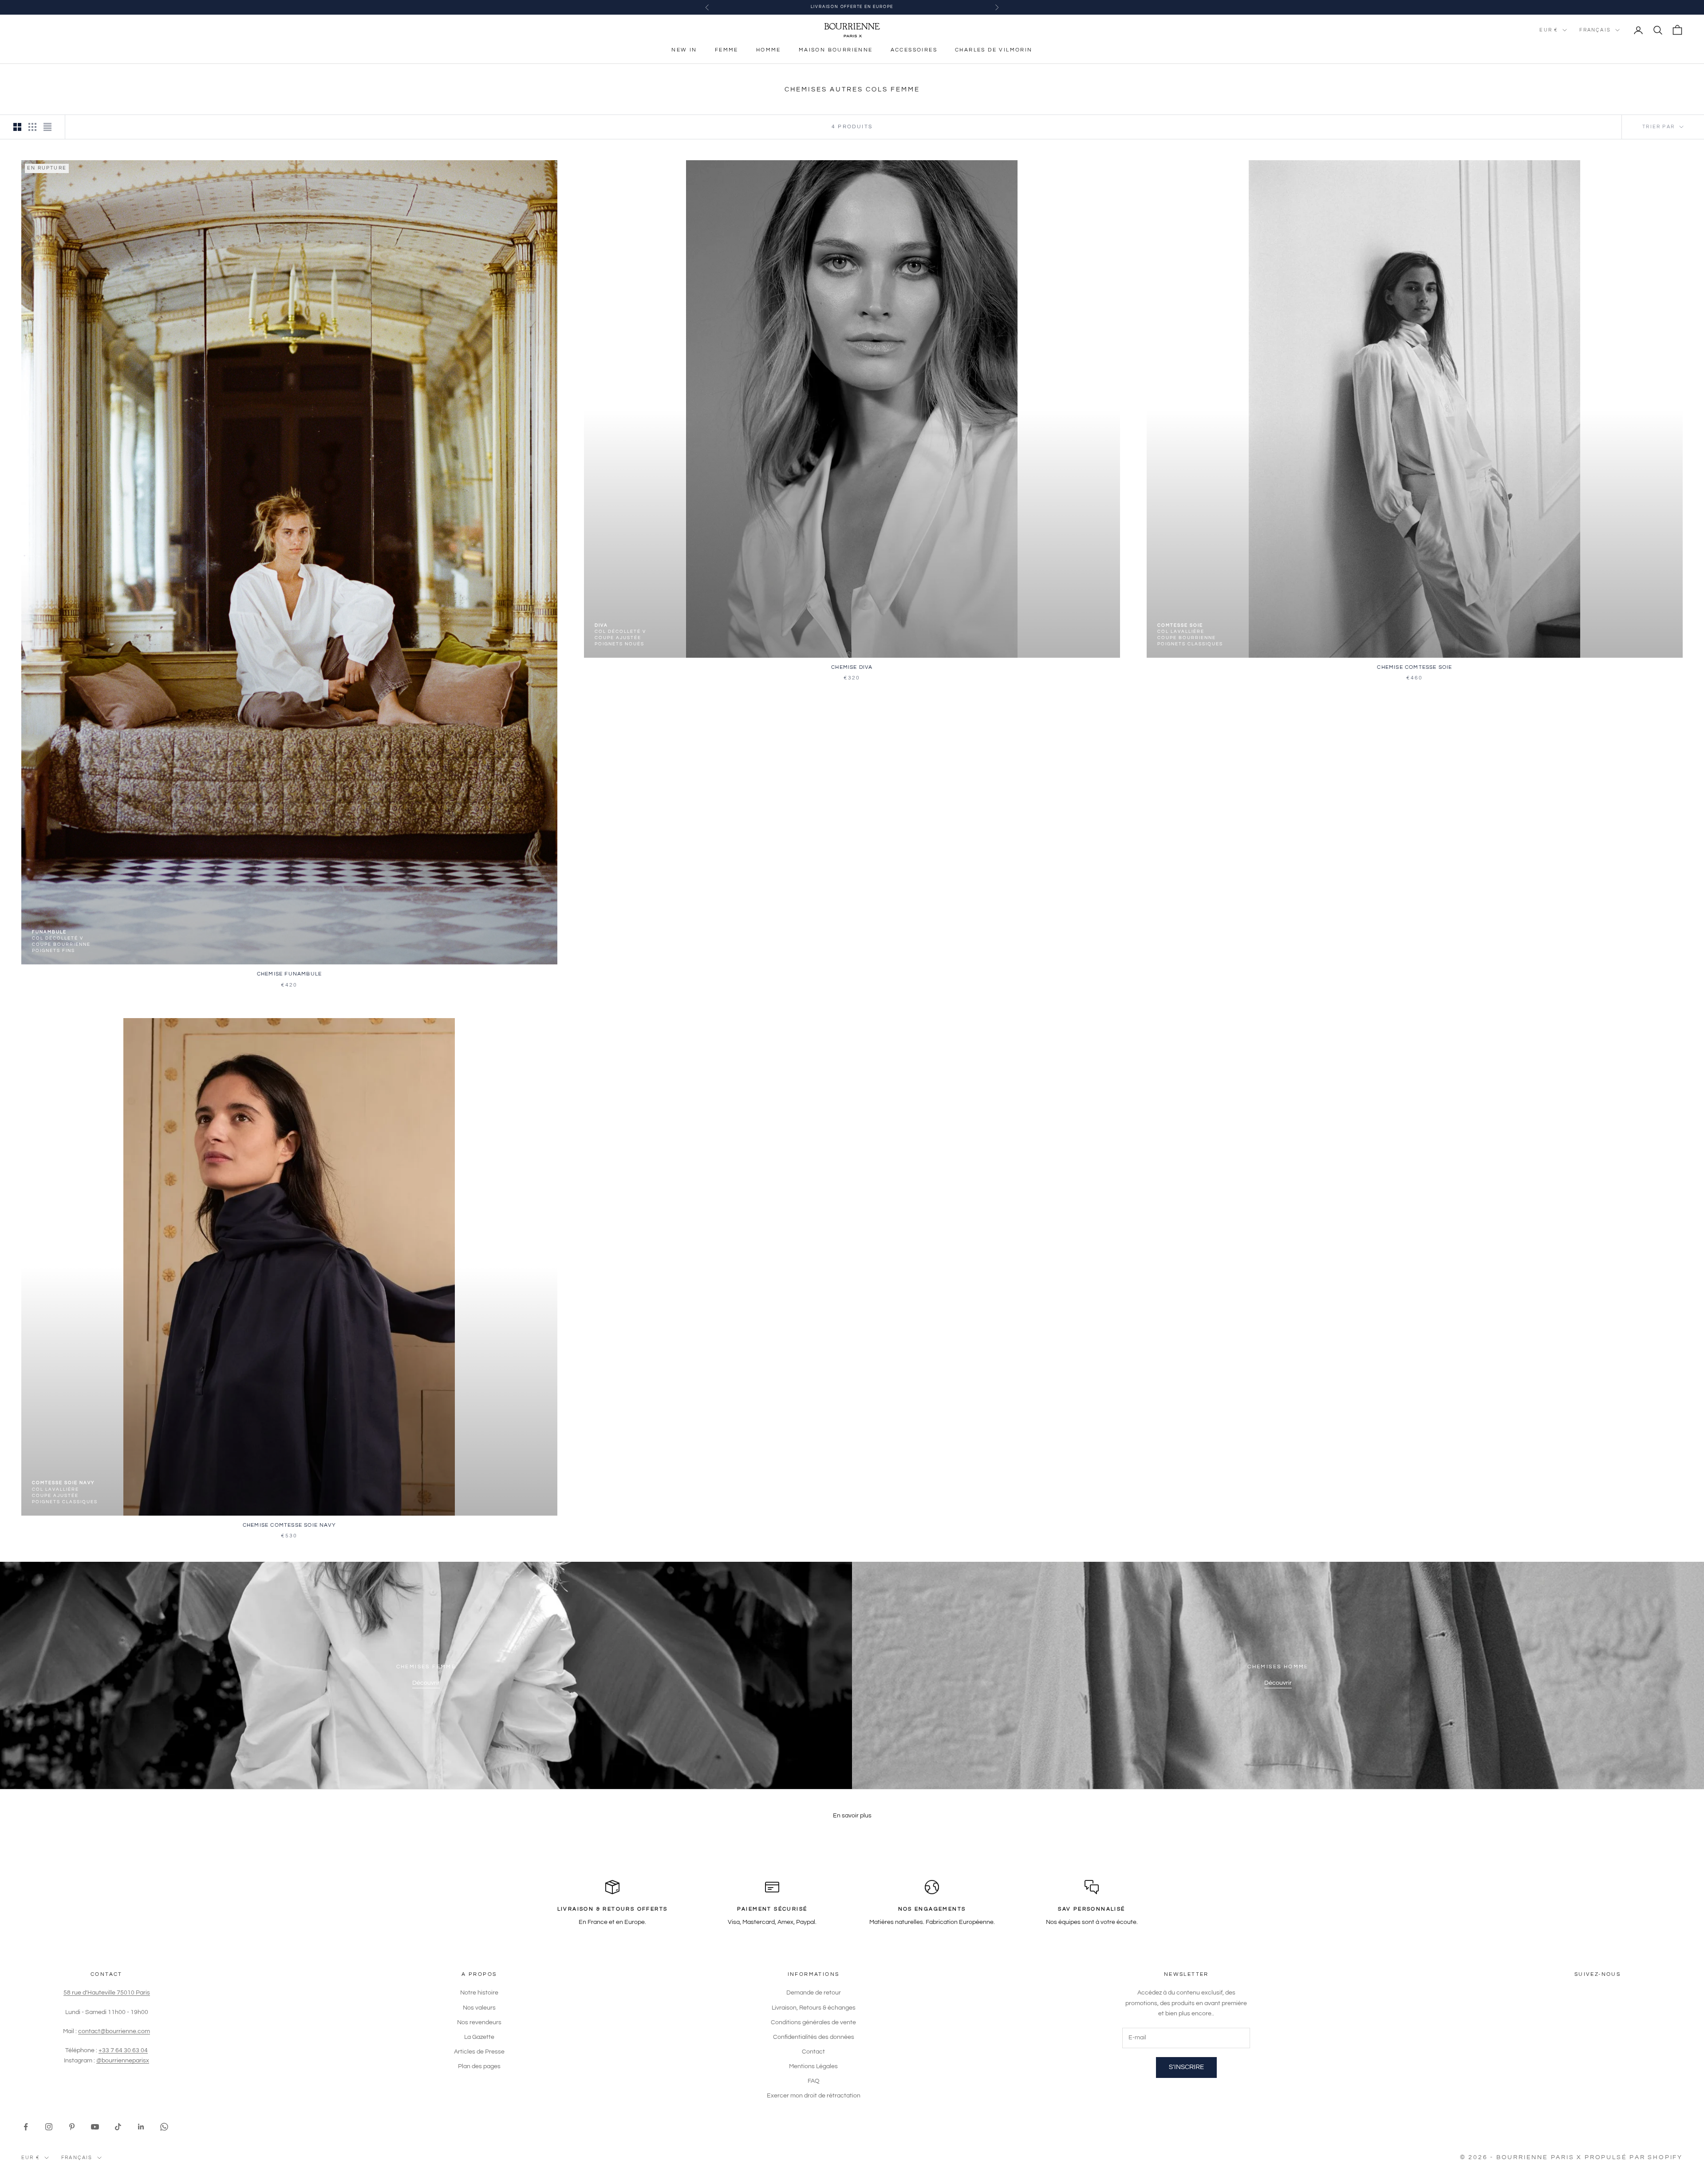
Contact (813, 2052)
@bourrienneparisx (123, 2061)
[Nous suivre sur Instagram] (49, 2127)
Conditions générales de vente (813, 2022)
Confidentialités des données (814, 2037)
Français (1595, 30)
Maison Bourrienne (836, 50)
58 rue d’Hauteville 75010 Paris (107, 1993)
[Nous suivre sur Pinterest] (72, 2127)
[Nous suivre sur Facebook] (26, 2127)
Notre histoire (479, 1993)
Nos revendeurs (479, 2022)
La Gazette (479, 2037)
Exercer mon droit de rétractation (814, 2096)
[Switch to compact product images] (47, 127)
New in (684, 50)
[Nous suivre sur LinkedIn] (141, 2127)
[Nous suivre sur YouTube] (95, 2127)
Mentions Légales (813, 2066)
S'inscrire (1186, 2067)
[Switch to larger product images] (17, 127)
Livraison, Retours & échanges (814, 2008)
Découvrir (426, 1683)
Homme (769, 50)
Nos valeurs (479, 2008)
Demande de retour (814, 1993)
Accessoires (914, 50)
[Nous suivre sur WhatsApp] (164, 2127)
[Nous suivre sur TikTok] (118, 2127)
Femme (727, 50)
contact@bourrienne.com (114, 2031)
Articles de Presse (479, 2052)
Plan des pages (479, 2066)
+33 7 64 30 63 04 (123, 2050)
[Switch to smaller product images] (32, 127)
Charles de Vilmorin (994, 50)
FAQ (814, 2081)
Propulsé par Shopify (1634, 2157)
